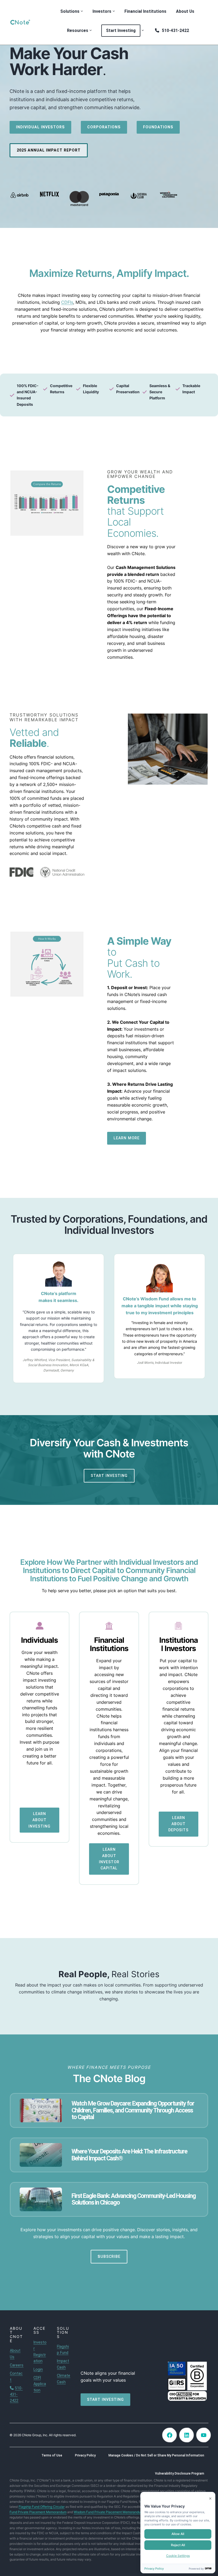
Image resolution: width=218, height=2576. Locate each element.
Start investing (105, 2399)
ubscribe (109, 2256)
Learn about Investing (39, 1820)
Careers (17, 2365)
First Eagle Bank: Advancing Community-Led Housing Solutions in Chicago (134, 2199)
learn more (127, 1138)
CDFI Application (40, 2384)
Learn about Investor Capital (109, 1859)
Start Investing (109, 1476)
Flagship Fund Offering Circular (42, 2507)
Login (38, 2369)
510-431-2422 (16, 2394)
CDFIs (67, 302)
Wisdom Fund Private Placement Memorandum (108, 2512)
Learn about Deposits (178, 1824)
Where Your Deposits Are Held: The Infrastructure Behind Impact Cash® (129, 2155)
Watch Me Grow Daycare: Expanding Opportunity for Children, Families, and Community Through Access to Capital (133, 2110)
